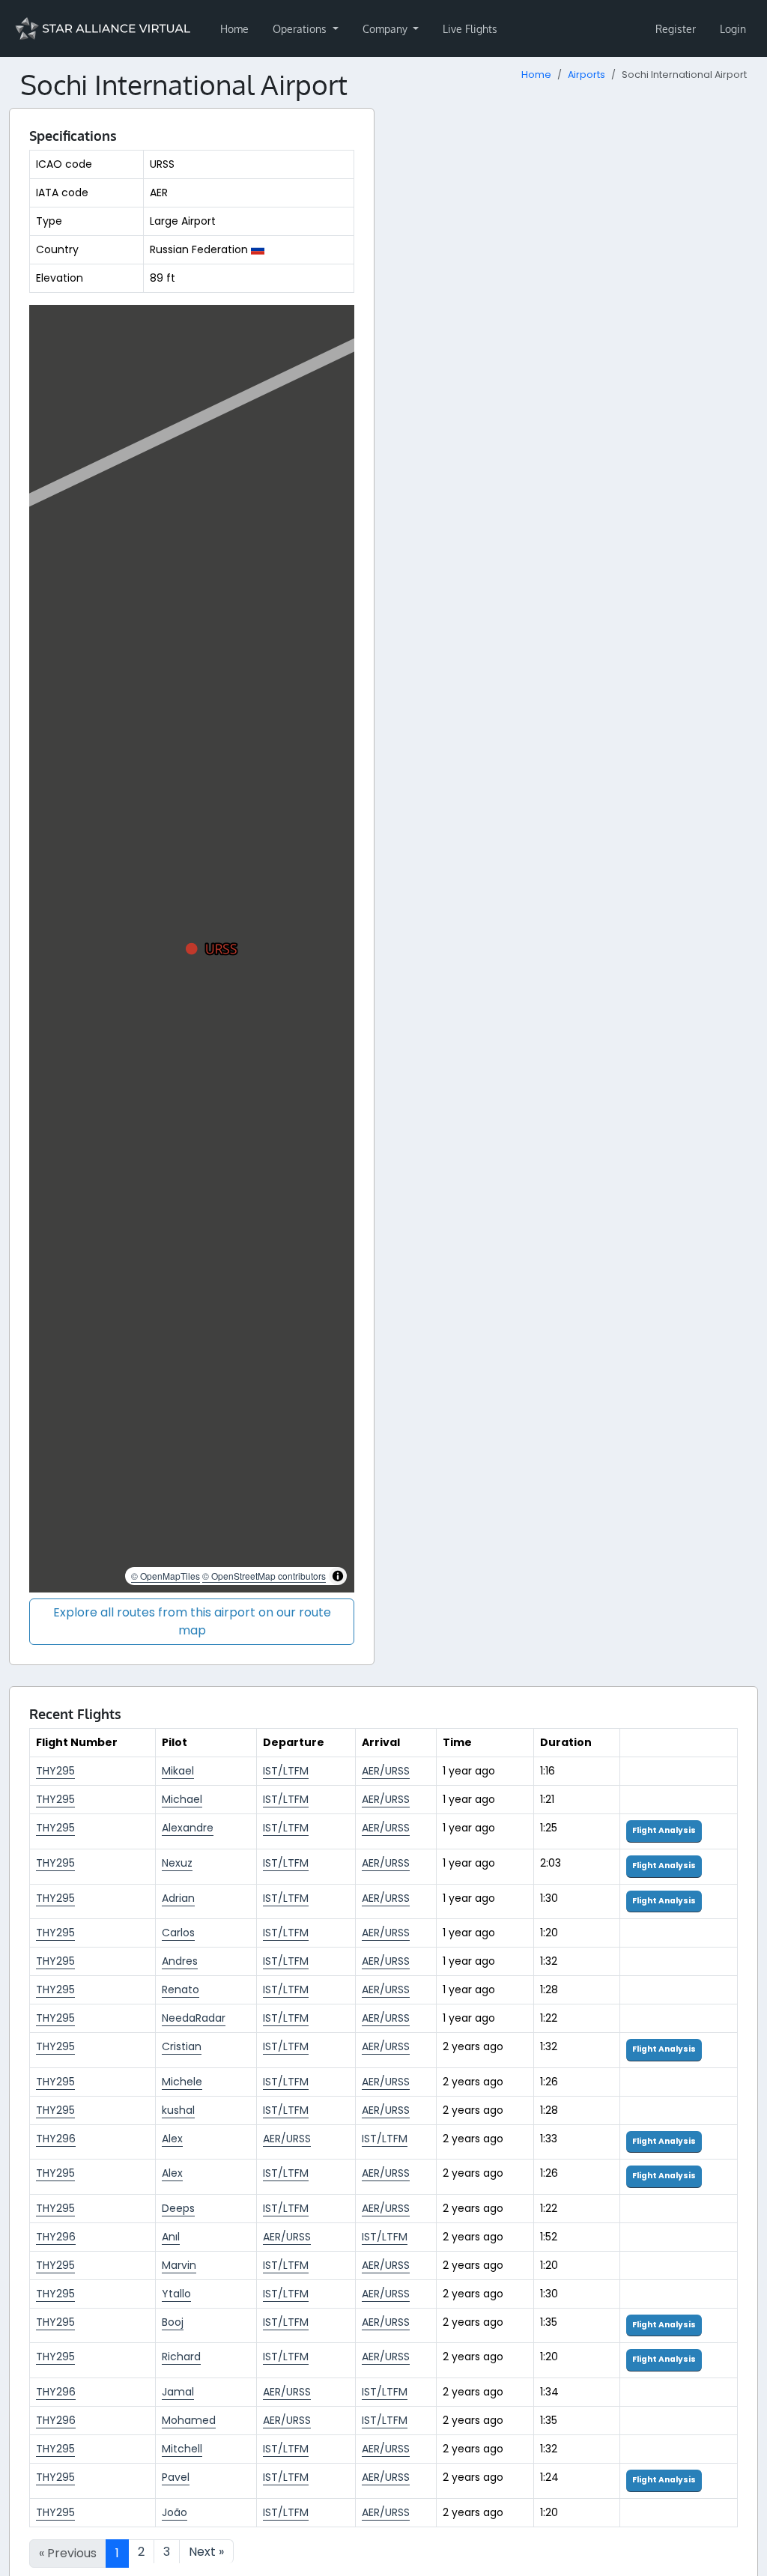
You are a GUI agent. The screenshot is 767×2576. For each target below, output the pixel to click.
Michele (182, 2082)
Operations (301, 29)
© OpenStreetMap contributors (264, 1576)
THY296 (56, 2139)
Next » (206, 2552)
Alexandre (188, 1828)
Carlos (178, 1933)
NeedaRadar (194, 2018)
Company (386, 29)
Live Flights (470, 29)
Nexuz (177, 1863)
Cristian (182, 2046)
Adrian (178, 1898)
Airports (586, 75)
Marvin (179, 2265)
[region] (192, 949)
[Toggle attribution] (338, 1576)
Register (676, 29)
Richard (181, 2357)
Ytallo (176, 2294)
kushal (178, 2110)
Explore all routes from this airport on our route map (192, 1621)
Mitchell (182, 2449)
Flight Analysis (664, 1830)
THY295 (55, 1771)
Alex (172, 2139)
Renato (181, 1989)
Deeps (178, 2208)
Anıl (171, 2237)
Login (733, 29)
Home (234, 29)
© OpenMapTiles (166, 1576)
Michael (182, 1799)
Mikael (178, 1771)
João (175, 2512)
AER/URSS (386, 1771)
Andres (180, 1961)
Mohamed (189, 2420)
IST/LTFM (286, 1771)
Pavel (176, 2477)
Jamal (178, 2392)
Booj (173, 2322)
